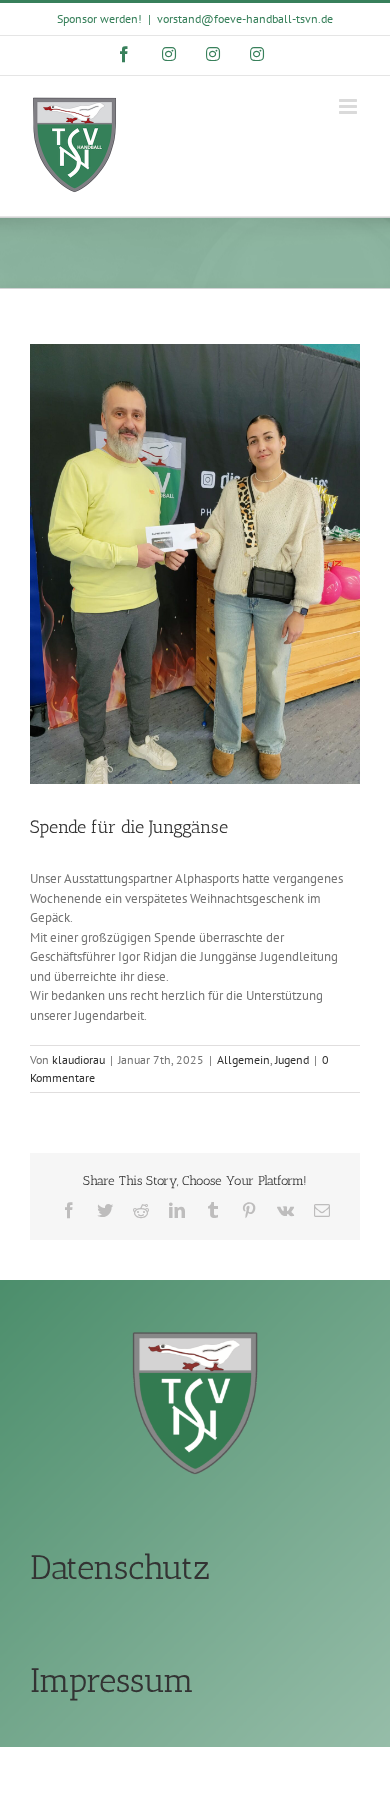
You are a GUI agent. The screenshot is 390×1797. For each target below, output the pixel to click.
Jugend (292, 1059)
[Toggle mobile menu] (349, 106)
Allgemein (243, 1059)
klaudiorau (78, 1059)
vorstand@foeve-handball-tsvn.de (245, 18)
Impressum (112, 1680)
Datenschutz (120, 1567)
